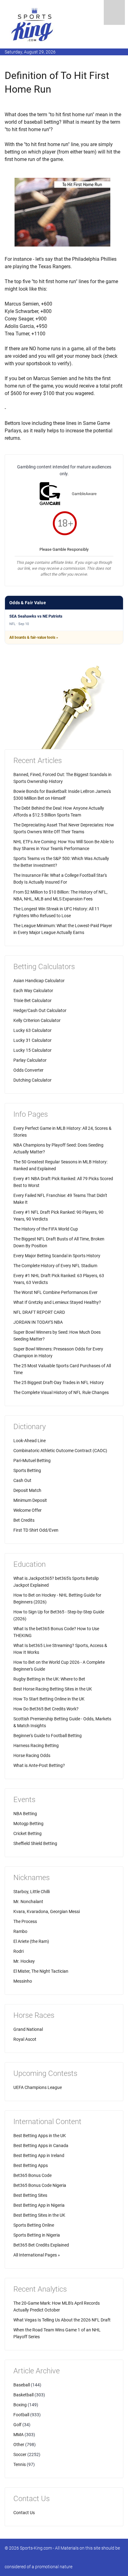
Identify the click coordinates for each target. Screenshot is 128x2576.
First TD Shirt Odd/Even (36, 1530)
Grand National (28, 2029)
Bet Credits (24, 1520)
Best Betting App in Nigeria (39, 2205)
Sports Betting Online (34, 2225)
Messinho (23, 1981)
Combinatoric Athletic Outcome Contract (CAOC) (60, 1451)
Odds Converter (28, 1070)
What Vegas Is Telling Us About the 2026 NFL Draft (62, 2320)
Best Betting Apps (31, 2165)
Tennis (20, 2464)
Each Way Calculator (33, 991)
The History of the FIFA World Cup (46, 1229)
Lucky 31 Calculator (32, 1040)
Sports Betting (27, 1470)
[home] (33, 24)
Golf (17, 2425)
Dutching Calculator (32, 1080)
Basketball (23, 2395)
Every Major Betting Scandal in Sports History (57, 1256)
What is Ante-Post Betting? (39, 1765)
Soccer (20, 2454)
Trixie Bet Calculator (32, 1000)
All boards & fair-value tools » (34, 637)
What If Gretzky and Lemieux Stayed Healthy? (57, 1302)
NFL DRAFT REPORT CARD (39, 1312)
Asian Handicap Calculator (39, 981)
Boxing (20, 2405)
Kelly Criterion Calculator (37, 1020)
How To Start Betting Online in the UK (49, 1699)
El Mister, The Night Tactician (41, 1971)
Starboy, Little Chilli (32, 1892)
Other (19, 2445)
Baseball (22, 2385)
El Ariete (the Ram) (31, 1941)
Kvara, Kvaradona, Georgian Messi (47, 1911)
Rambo (20, 1931)
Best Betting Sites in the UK (39, 2215)
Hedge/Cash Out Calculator (40, 1010)
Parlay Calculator (30, 1060)
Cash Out (22, 1480)
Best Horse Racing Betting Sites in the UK (53, 1689)
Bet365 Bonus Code (32, 2175)
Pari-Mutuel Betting (32, 1460)
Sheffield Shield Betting (35, 1843)
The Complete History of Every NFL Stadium (55, 1266)
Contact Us (24, 2513)
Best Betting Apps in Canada (41, 2146)
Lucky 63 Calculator (32, 1030)
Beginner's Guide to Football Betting (48, 1736)
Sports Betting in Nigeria (37, 2235)
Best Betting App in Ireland (39, 2155)
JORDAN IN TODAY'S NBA (38, 1322)
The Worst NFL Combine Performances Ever (55, 1292)
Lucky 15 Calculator (32, 1050)
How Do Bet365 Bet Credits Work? (46, 1709)
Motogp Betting (28, 1824)
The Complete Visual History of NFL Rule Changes (61, 1392)
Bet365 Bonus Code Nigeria (40, 2185)
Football (21, 2415)
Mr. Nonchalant (28, 1902)
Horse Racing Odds (32, 1755)
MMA (18, 2435)
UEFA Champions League (38, 2087)
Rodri (18, 1951)
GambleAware (84, 494)
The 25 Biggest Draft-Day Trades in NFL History (59, 1382)
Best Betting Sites (30, 2195)
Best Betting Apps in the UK (40, 2136)
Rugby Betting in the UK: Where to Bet (49, 1679)
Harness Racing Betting (36, 1746)
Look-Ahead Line (30, 1441)
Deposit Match (27, 1490)
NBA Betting (25, 1814)
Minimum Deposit (30, 1500)
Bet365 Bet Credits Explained (41, 2245)
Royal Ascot (25, 2039)
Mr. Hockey (24, 1961)
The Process (25, 1921)
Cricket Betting (27, 1833)
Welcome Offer (27, 1510)
